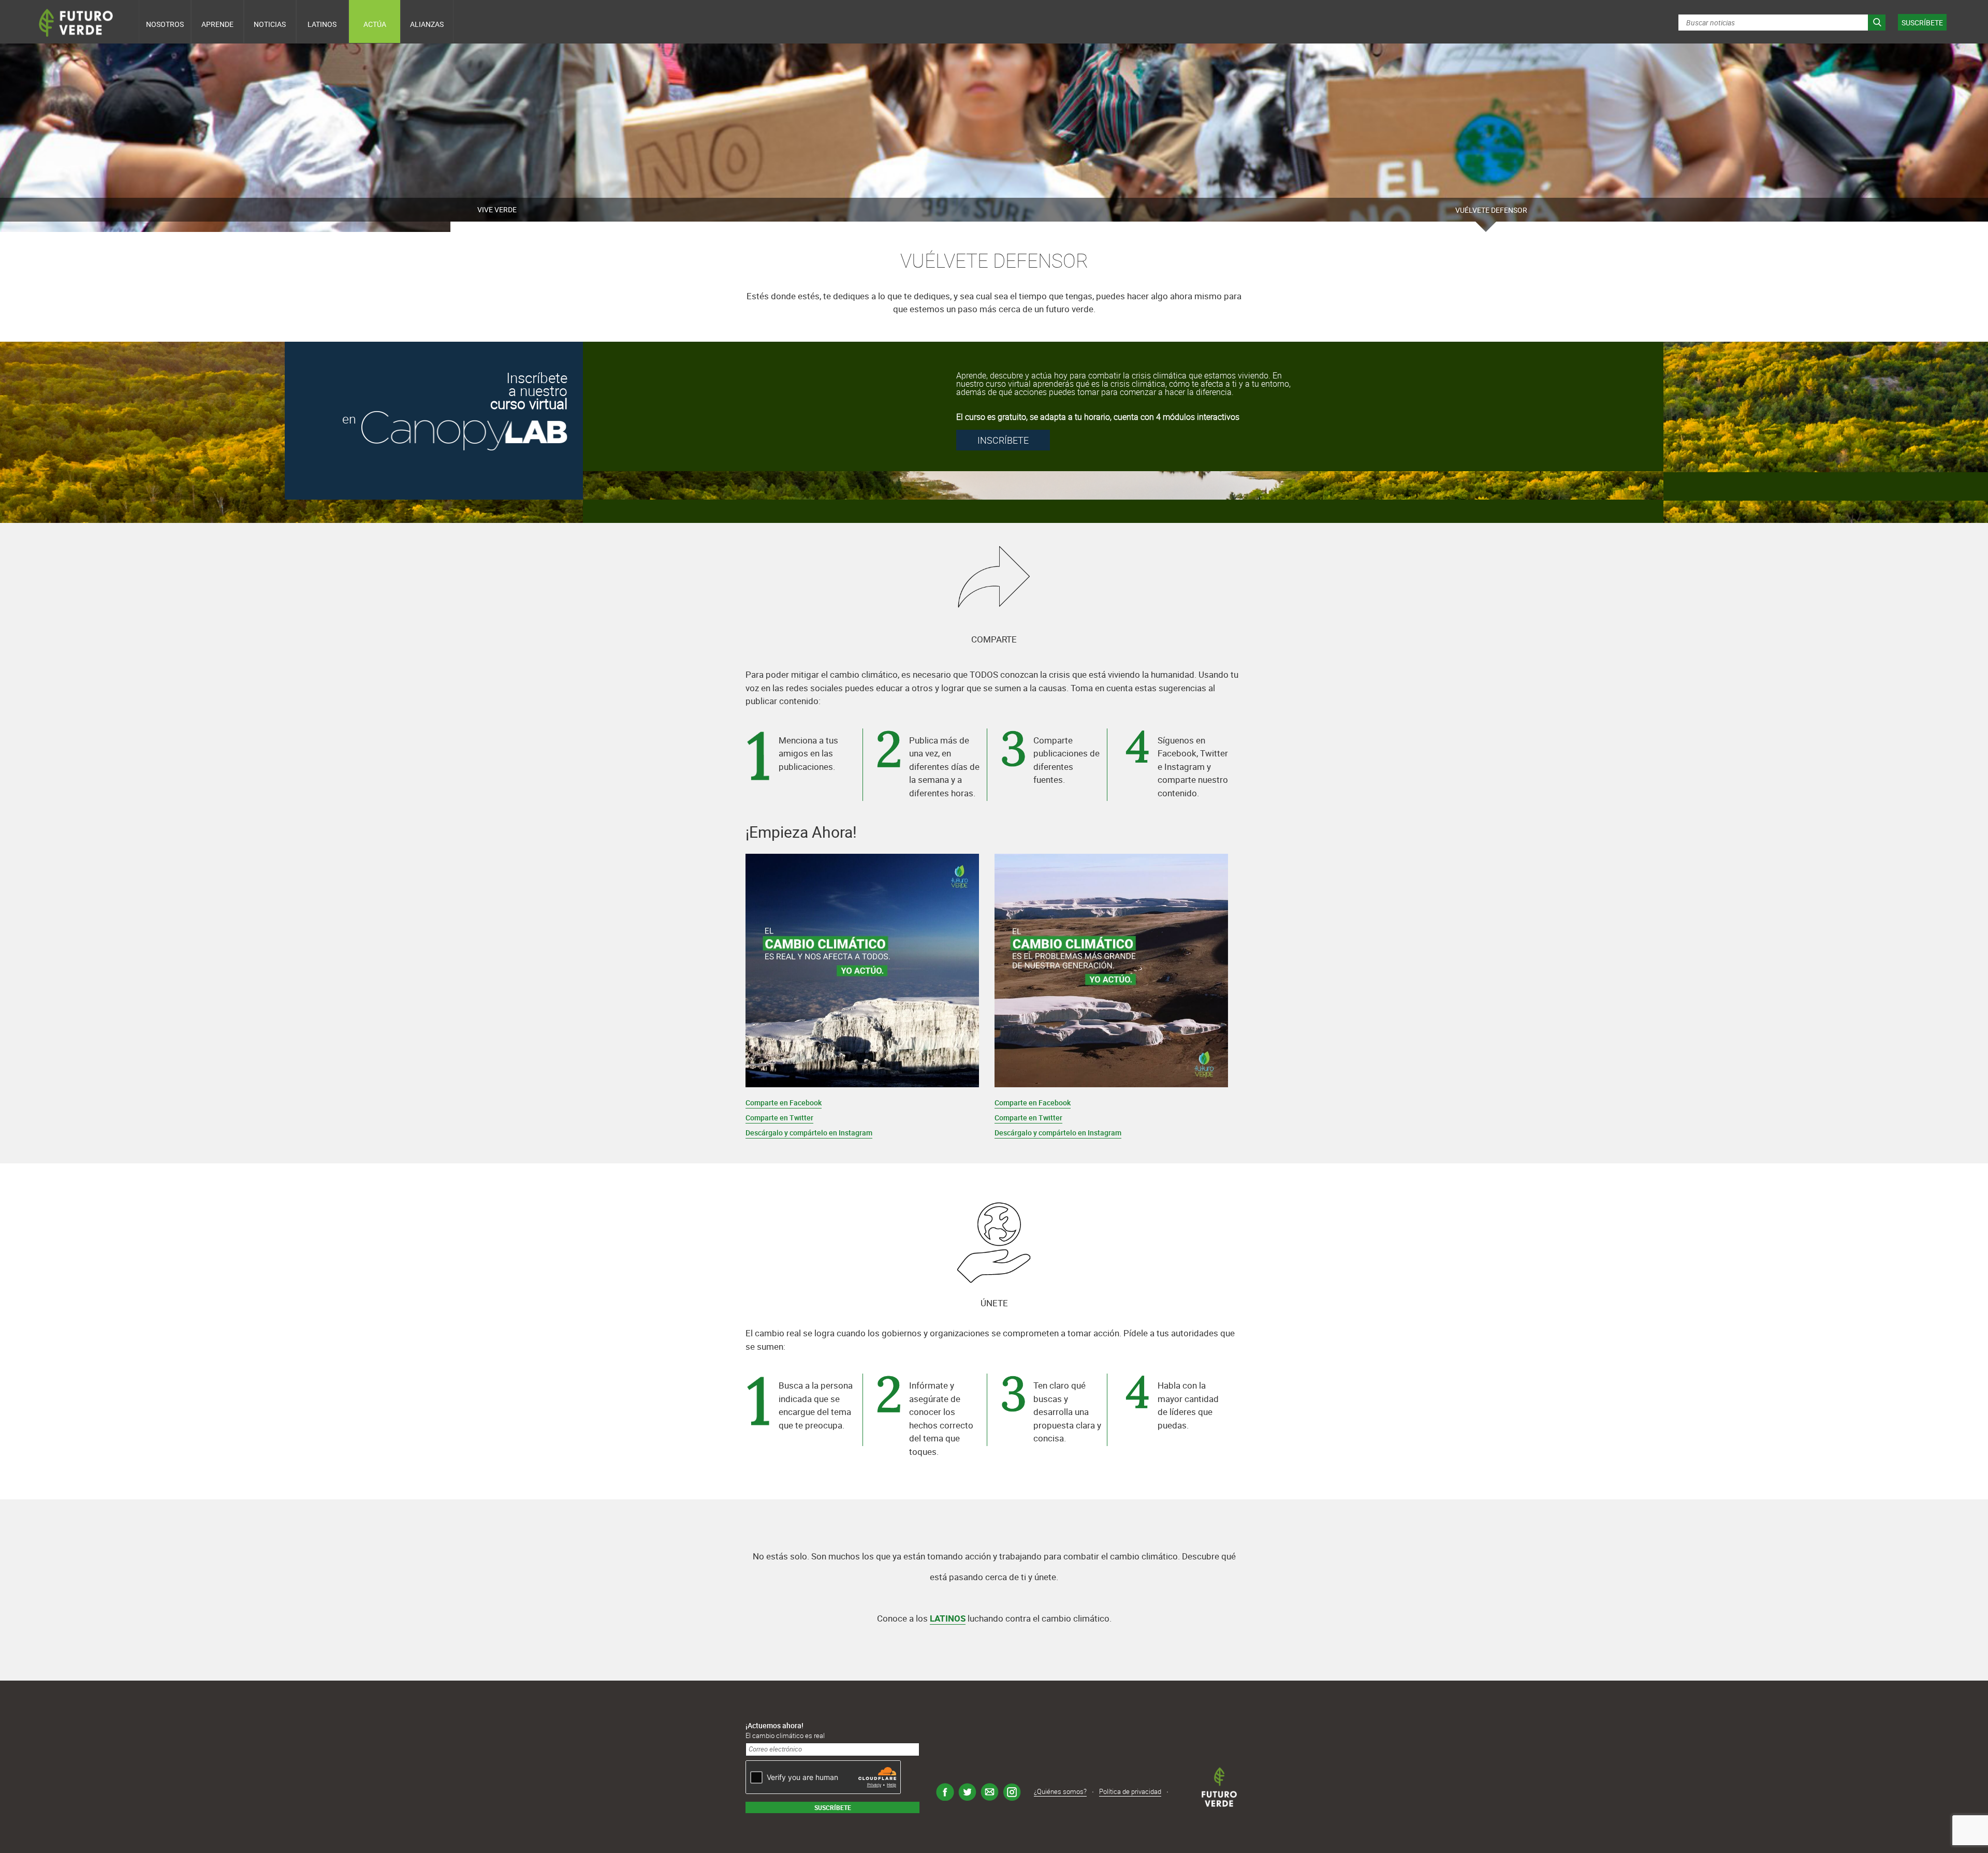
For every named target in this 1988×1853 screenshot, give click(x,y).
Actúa (375, 24)
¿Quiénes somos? (1060, 1791)
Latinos (322, 24)
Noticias (270, 24)
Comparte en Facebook (784, 1103)
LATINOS (948, 1618)
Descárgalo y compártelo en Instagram (809, 1133)
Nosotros (165, 24)
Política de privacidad (1130, 1791)
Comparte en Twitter (779, 1118)
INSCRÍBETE (1003, 440)
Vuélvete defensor (1491, 210)
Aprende (217, 24)
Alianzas (427, 24)
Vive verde (497, 209)
